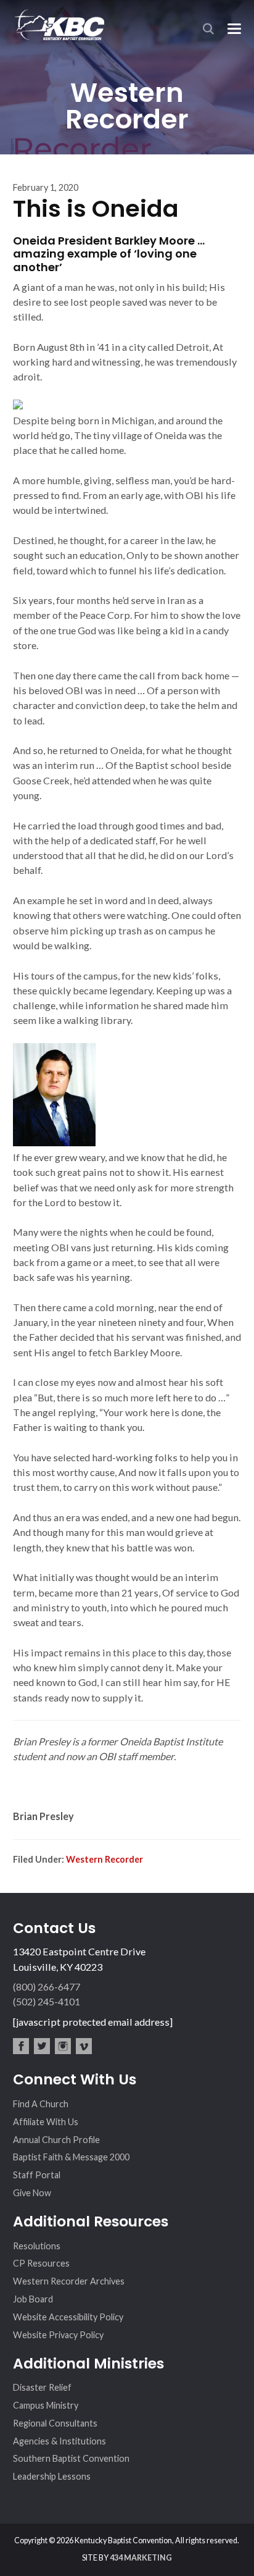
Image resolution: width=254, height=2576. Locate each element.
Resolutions (37, 2246)
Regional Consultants (55, 2423)
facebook (21, 2046)
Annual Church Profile (56, 2140)
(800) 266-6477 (47, 1987)
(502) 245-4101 (47, 2001)
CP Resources (41, 2263)
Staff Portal (37, 2175)
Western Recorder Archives (69, 2281)
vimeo (84, 2046)
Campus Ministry (46, 2405)
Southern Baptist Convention (71, 2458)
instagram (63, 2046)
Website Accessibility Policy (68, 2317)
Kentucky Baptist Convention (59, 24)
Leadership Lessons (52, 2476)
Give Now (32, 2193)
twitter (42, 2046)
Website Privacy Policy (58, 2335)
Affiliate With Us (46, 2122)
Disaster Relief (42, 2387)
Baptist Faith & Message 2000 (71, 2157)
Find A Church (41, 2104)
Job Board (33, 2299)
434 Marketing (141, 2558)
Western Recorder (104, 1859)
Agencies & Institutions (59, 2441)
